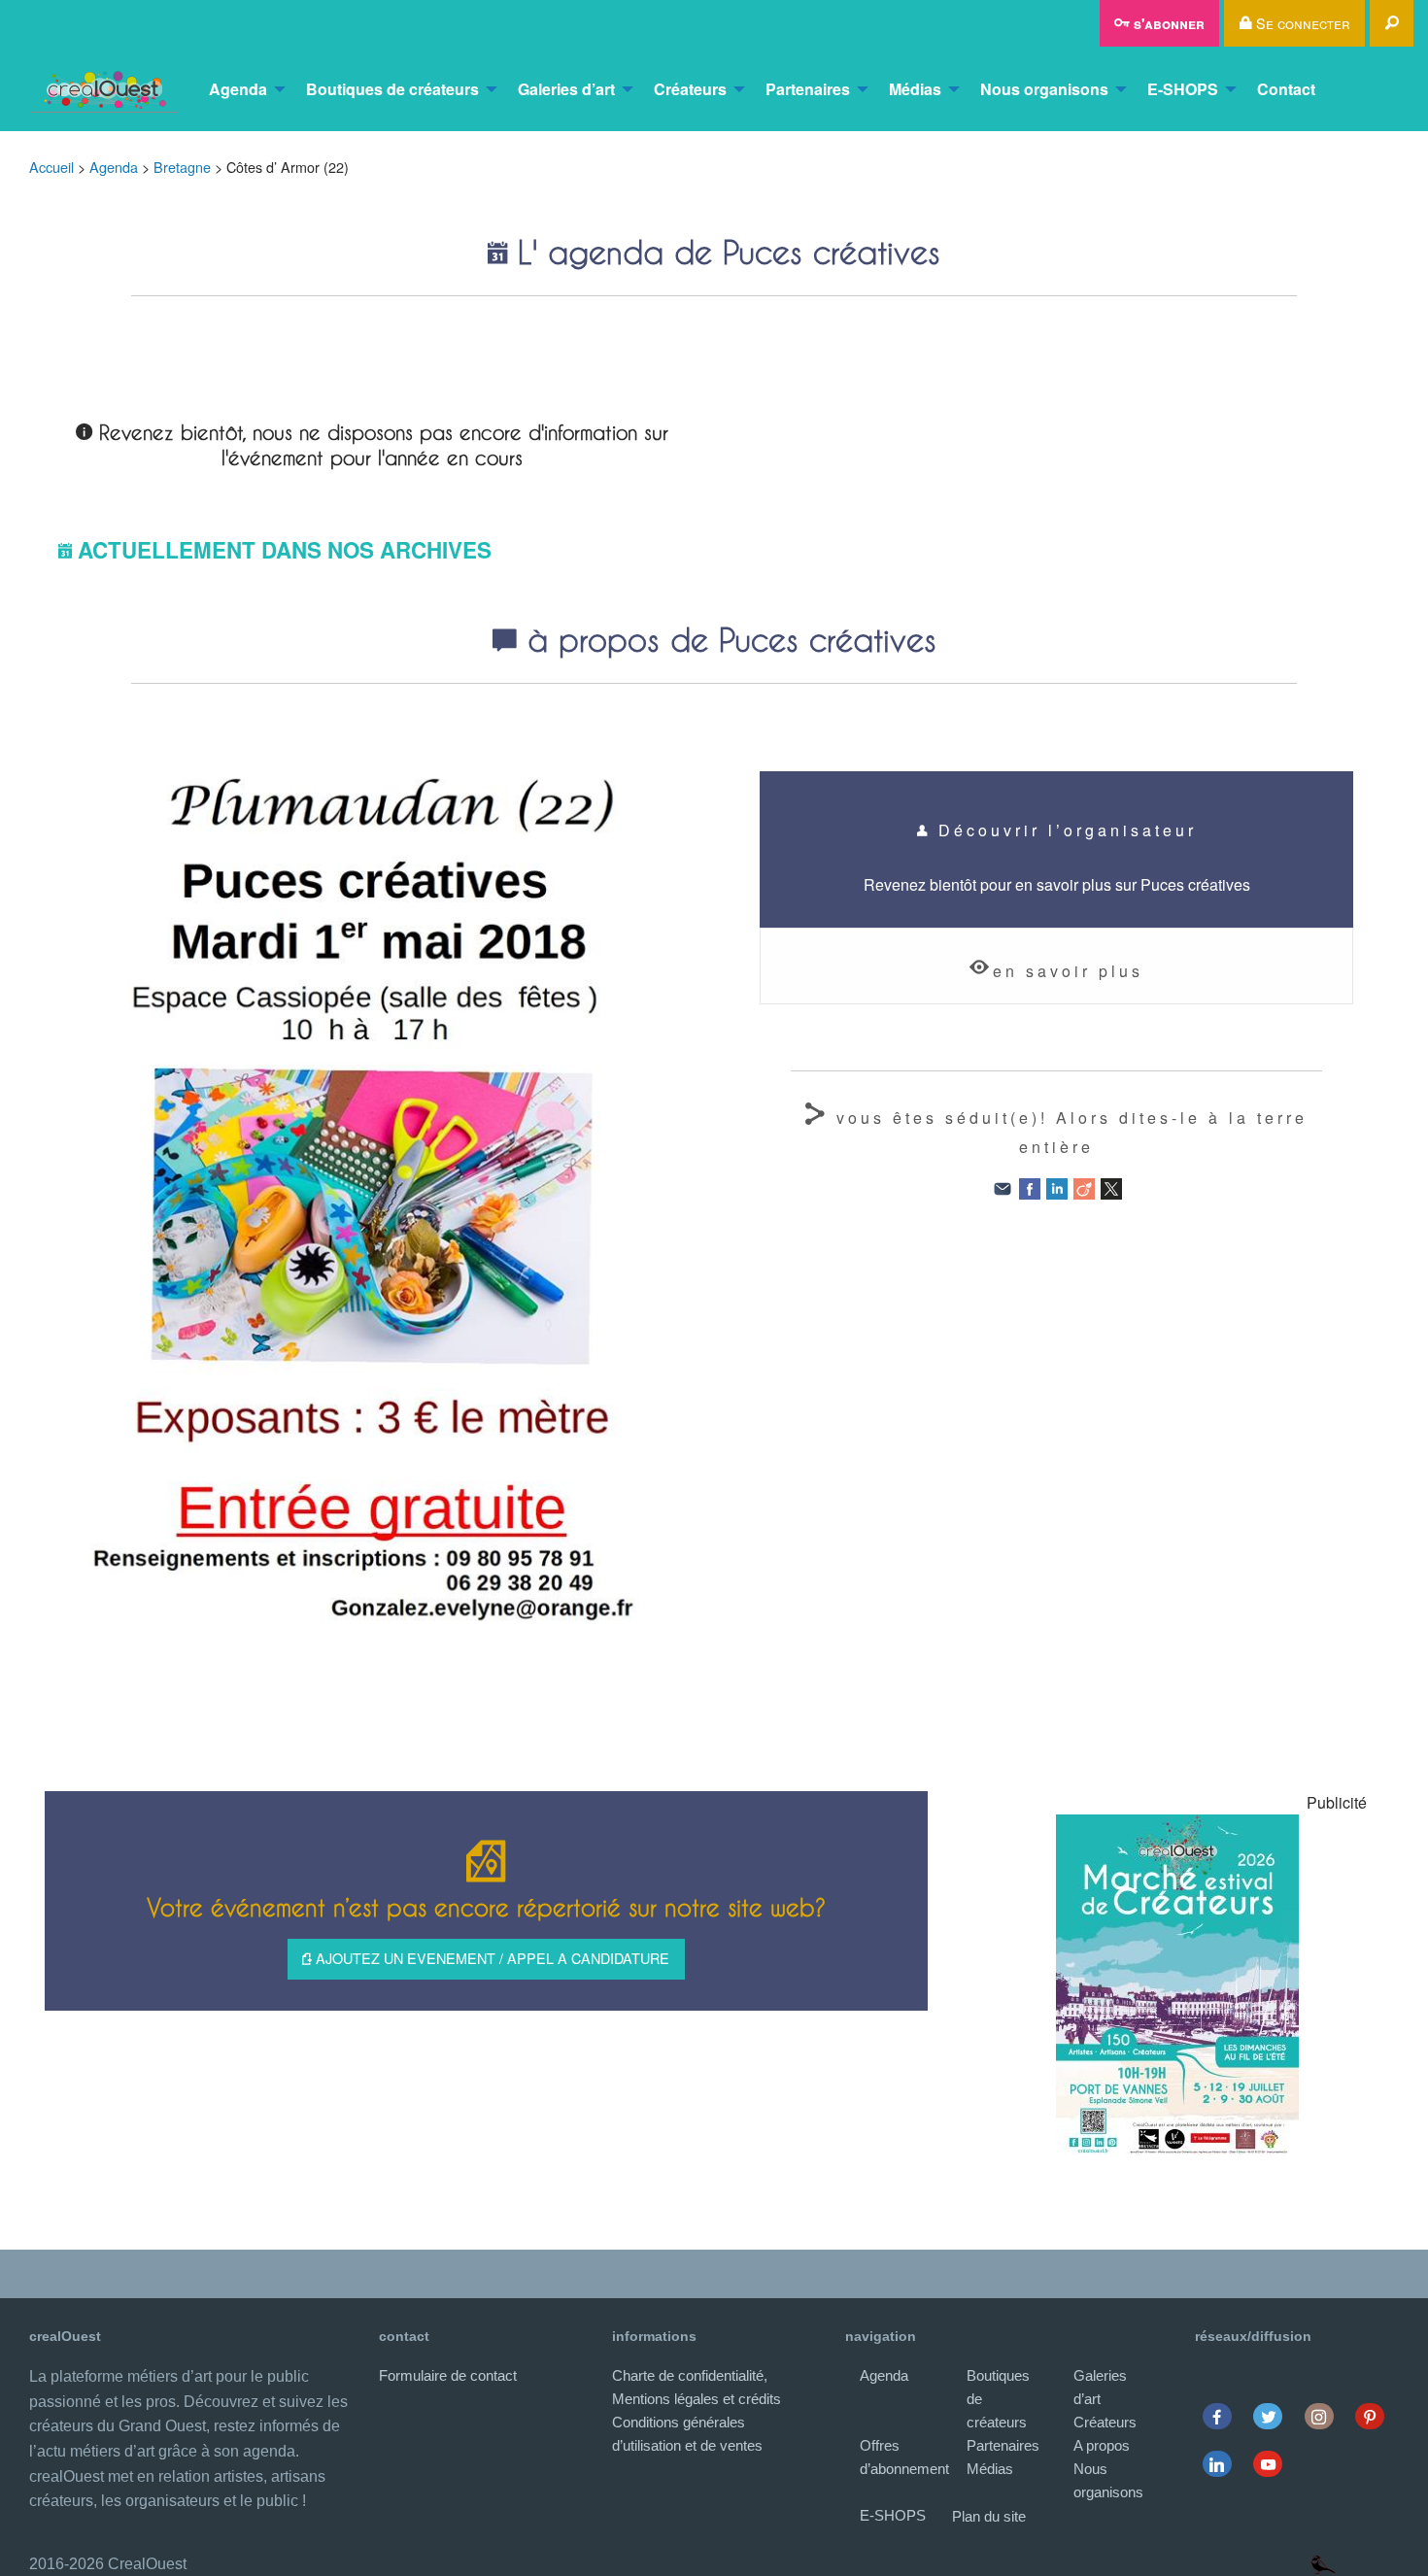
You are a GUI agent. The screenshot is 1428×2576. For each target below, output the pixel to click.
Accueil (51, 167)
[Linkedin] (1217, 2464)
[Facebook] (1030, 1187)
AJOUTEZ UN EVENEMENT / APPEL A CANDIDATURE (491, 1958)
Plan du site (989, 2516)
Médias (915, 89)
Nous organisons (1044, 89)
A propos (1102, 2445)
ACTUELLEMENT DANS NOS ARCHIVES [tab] (285, 550)
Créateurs (690, 89)
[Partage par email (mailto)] (1003, 1187)
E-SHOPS (1183, 89)
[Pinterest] (1370, 2416)
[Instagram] (1319, 2416)
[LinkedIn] (1057, 1187)
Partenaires (808, 89)
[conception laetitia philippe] (1324, 2564)
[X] (1111, 1187)
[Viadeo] (1084, 1187)
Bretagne (182, 167)
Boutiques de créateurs (392, 89)
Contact (1286, 89)
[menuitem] (104, 89)
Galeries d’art (566, 89)
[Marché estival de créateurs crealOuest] (1177, 1984)
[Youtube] (1268, 2464)
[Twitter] (1268, 2416)
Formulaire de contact (448, 2375)
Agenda (238, 89)
